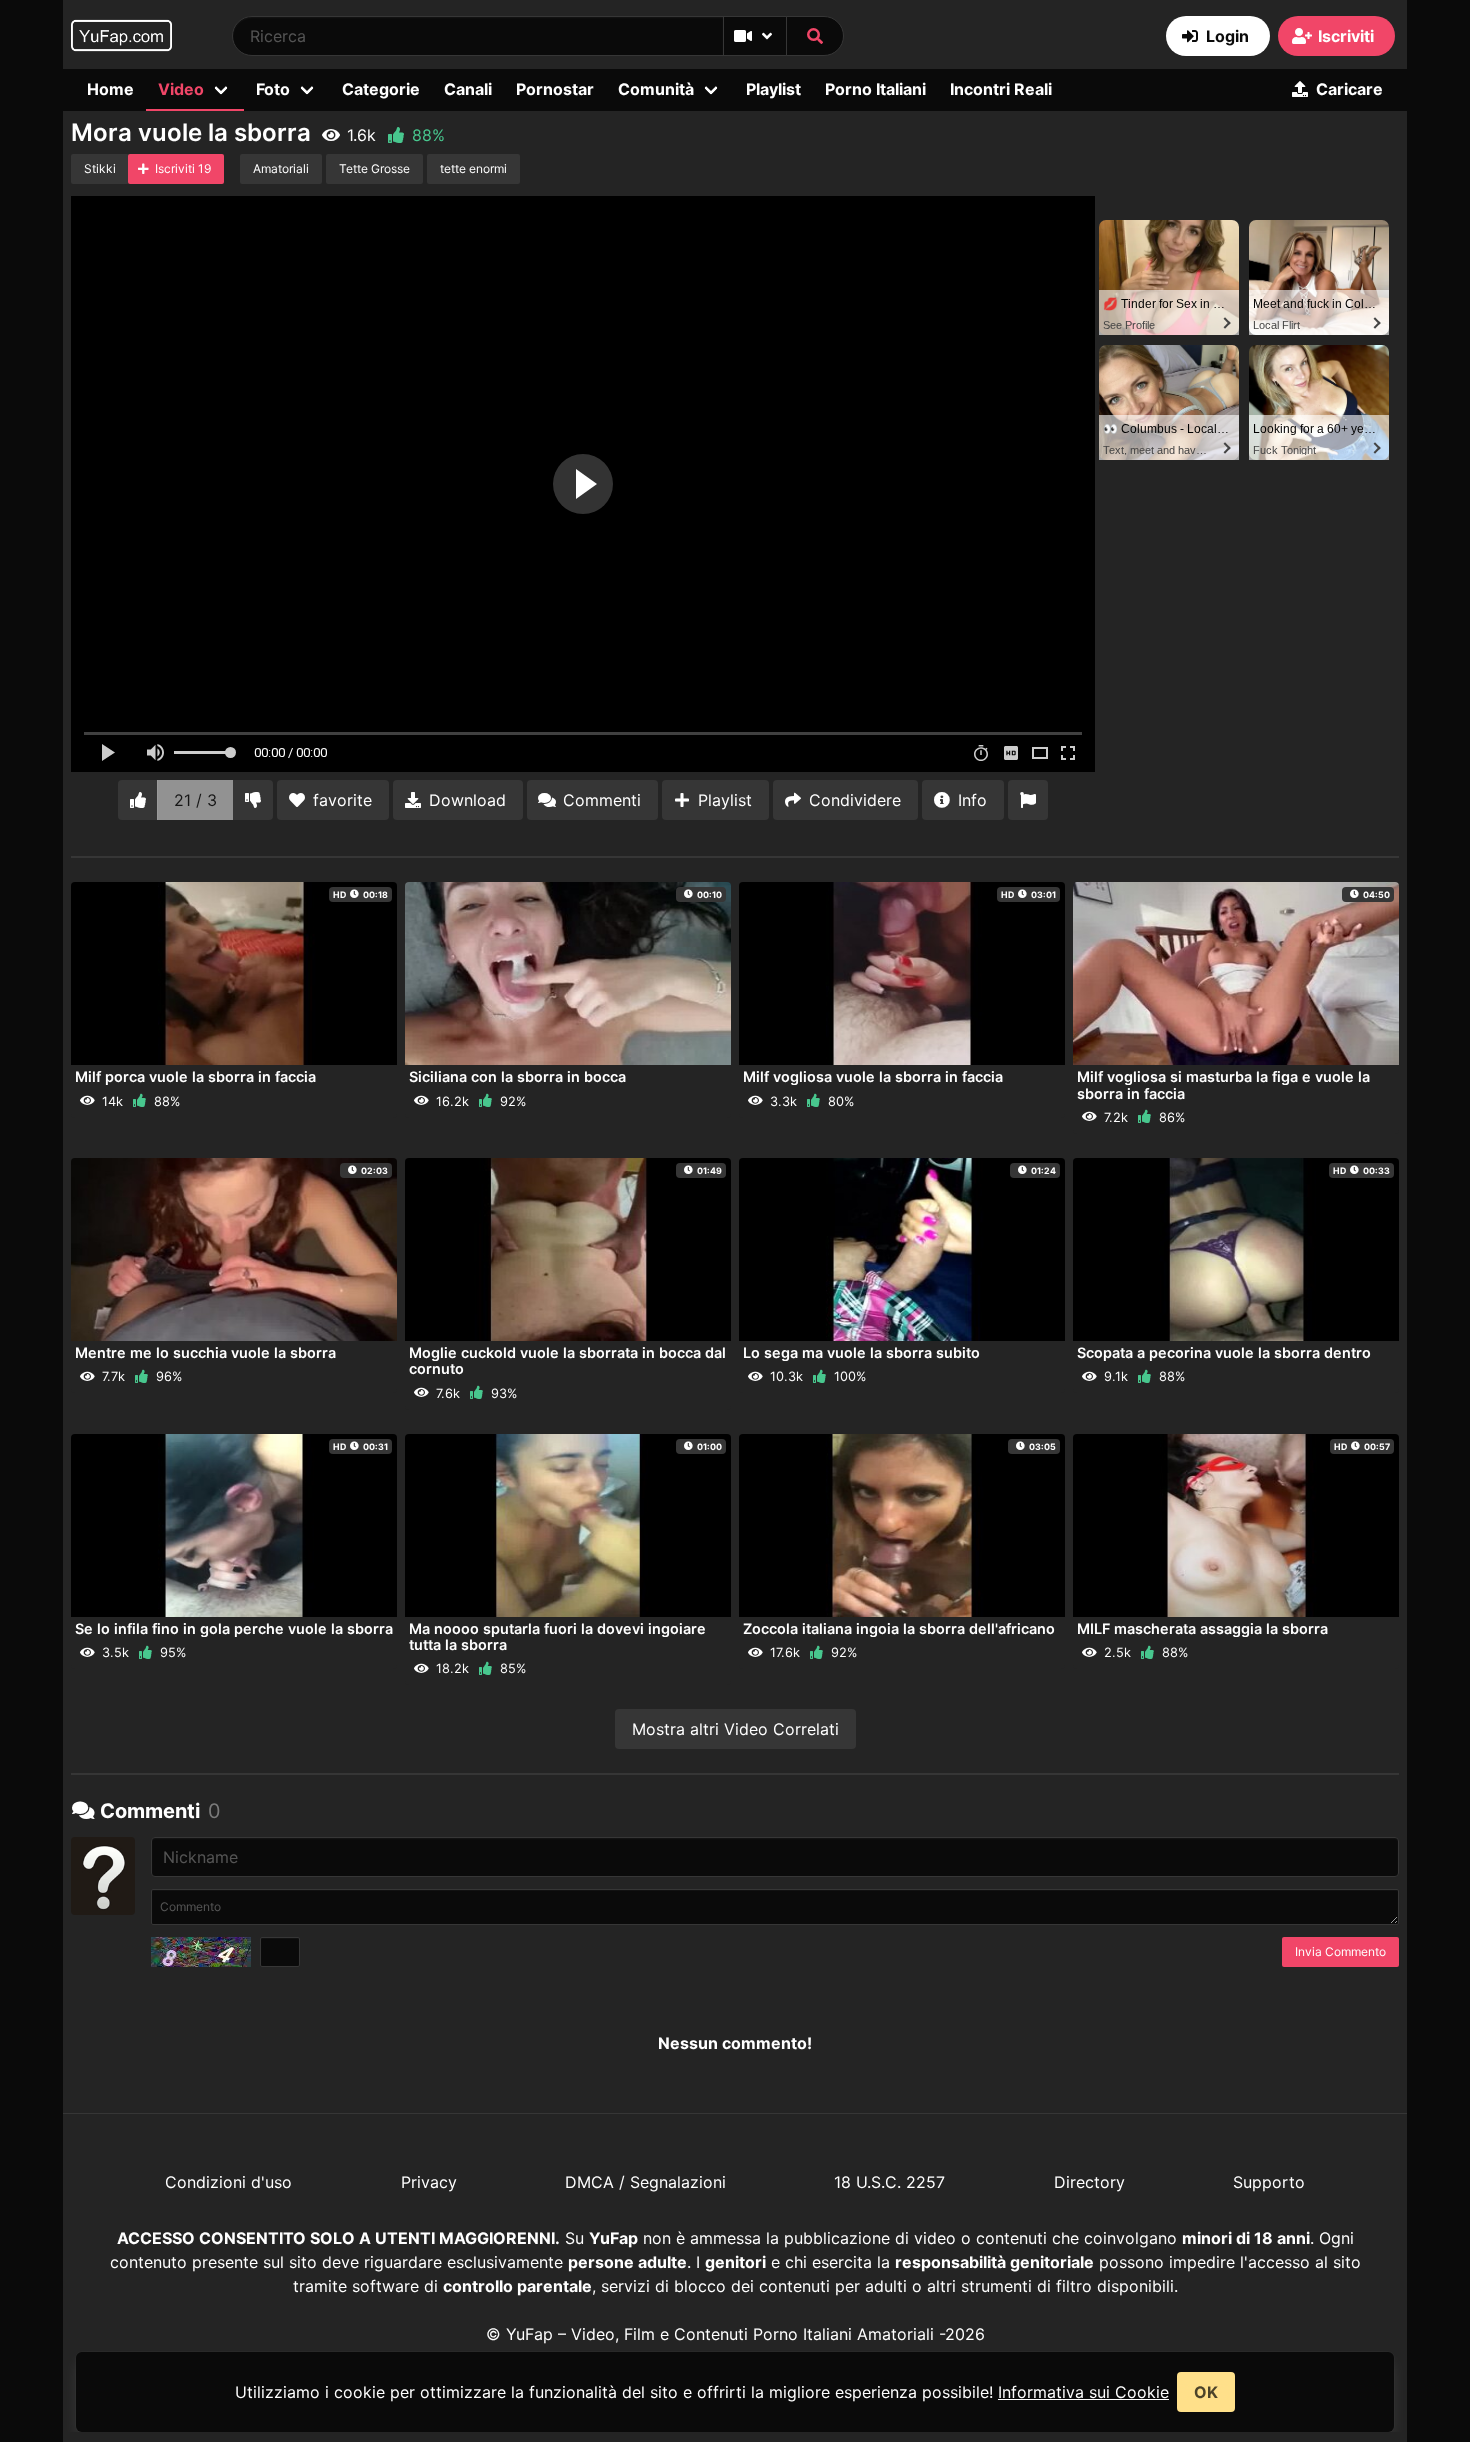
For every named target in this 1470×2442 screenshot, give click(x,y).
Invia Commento (1340, 1951)
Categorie (381, 89)
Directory (1089, 2182)
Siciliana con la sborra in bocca (517, 1076)
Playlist (773, 89)
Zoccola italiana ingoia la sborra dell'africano (899, 1628)
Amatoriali (281, 168)
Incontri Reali (1001, 89)
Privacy (429, 2182)
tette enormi (473, 168)
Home (110, 89)
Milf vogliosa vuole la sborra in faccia (873, 1076)
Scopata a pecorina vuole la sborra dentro (1224, 1352)
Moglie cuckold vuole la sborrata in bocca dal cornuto (567, 1360)
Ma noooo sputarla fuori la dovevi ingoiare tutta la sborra (557, 1636)
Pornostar (555, 89)
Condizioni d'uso (228, 2182)
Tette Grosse (374, 168)
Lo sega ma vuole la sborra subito (861, 1352)
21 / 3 (195, 800)
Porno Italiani (875, 89)
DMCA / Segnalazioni (645, 2182)
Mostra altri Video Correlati (735, 1729)
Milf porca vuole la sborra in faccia (195, 1076)
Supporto (1269, 2182)
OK (1206, 2392)
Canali (468, 89)
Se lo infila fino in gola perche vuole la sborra (234, 1628)
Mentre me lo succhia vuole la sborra (205, 1352)
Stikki (100, 168)
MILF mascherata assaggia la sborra (1202, 1628)
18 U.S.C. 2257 (889, 2182)
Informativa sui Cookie (1083, 2392)
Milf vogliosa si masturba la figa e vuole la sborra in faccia (1223, 1084)
